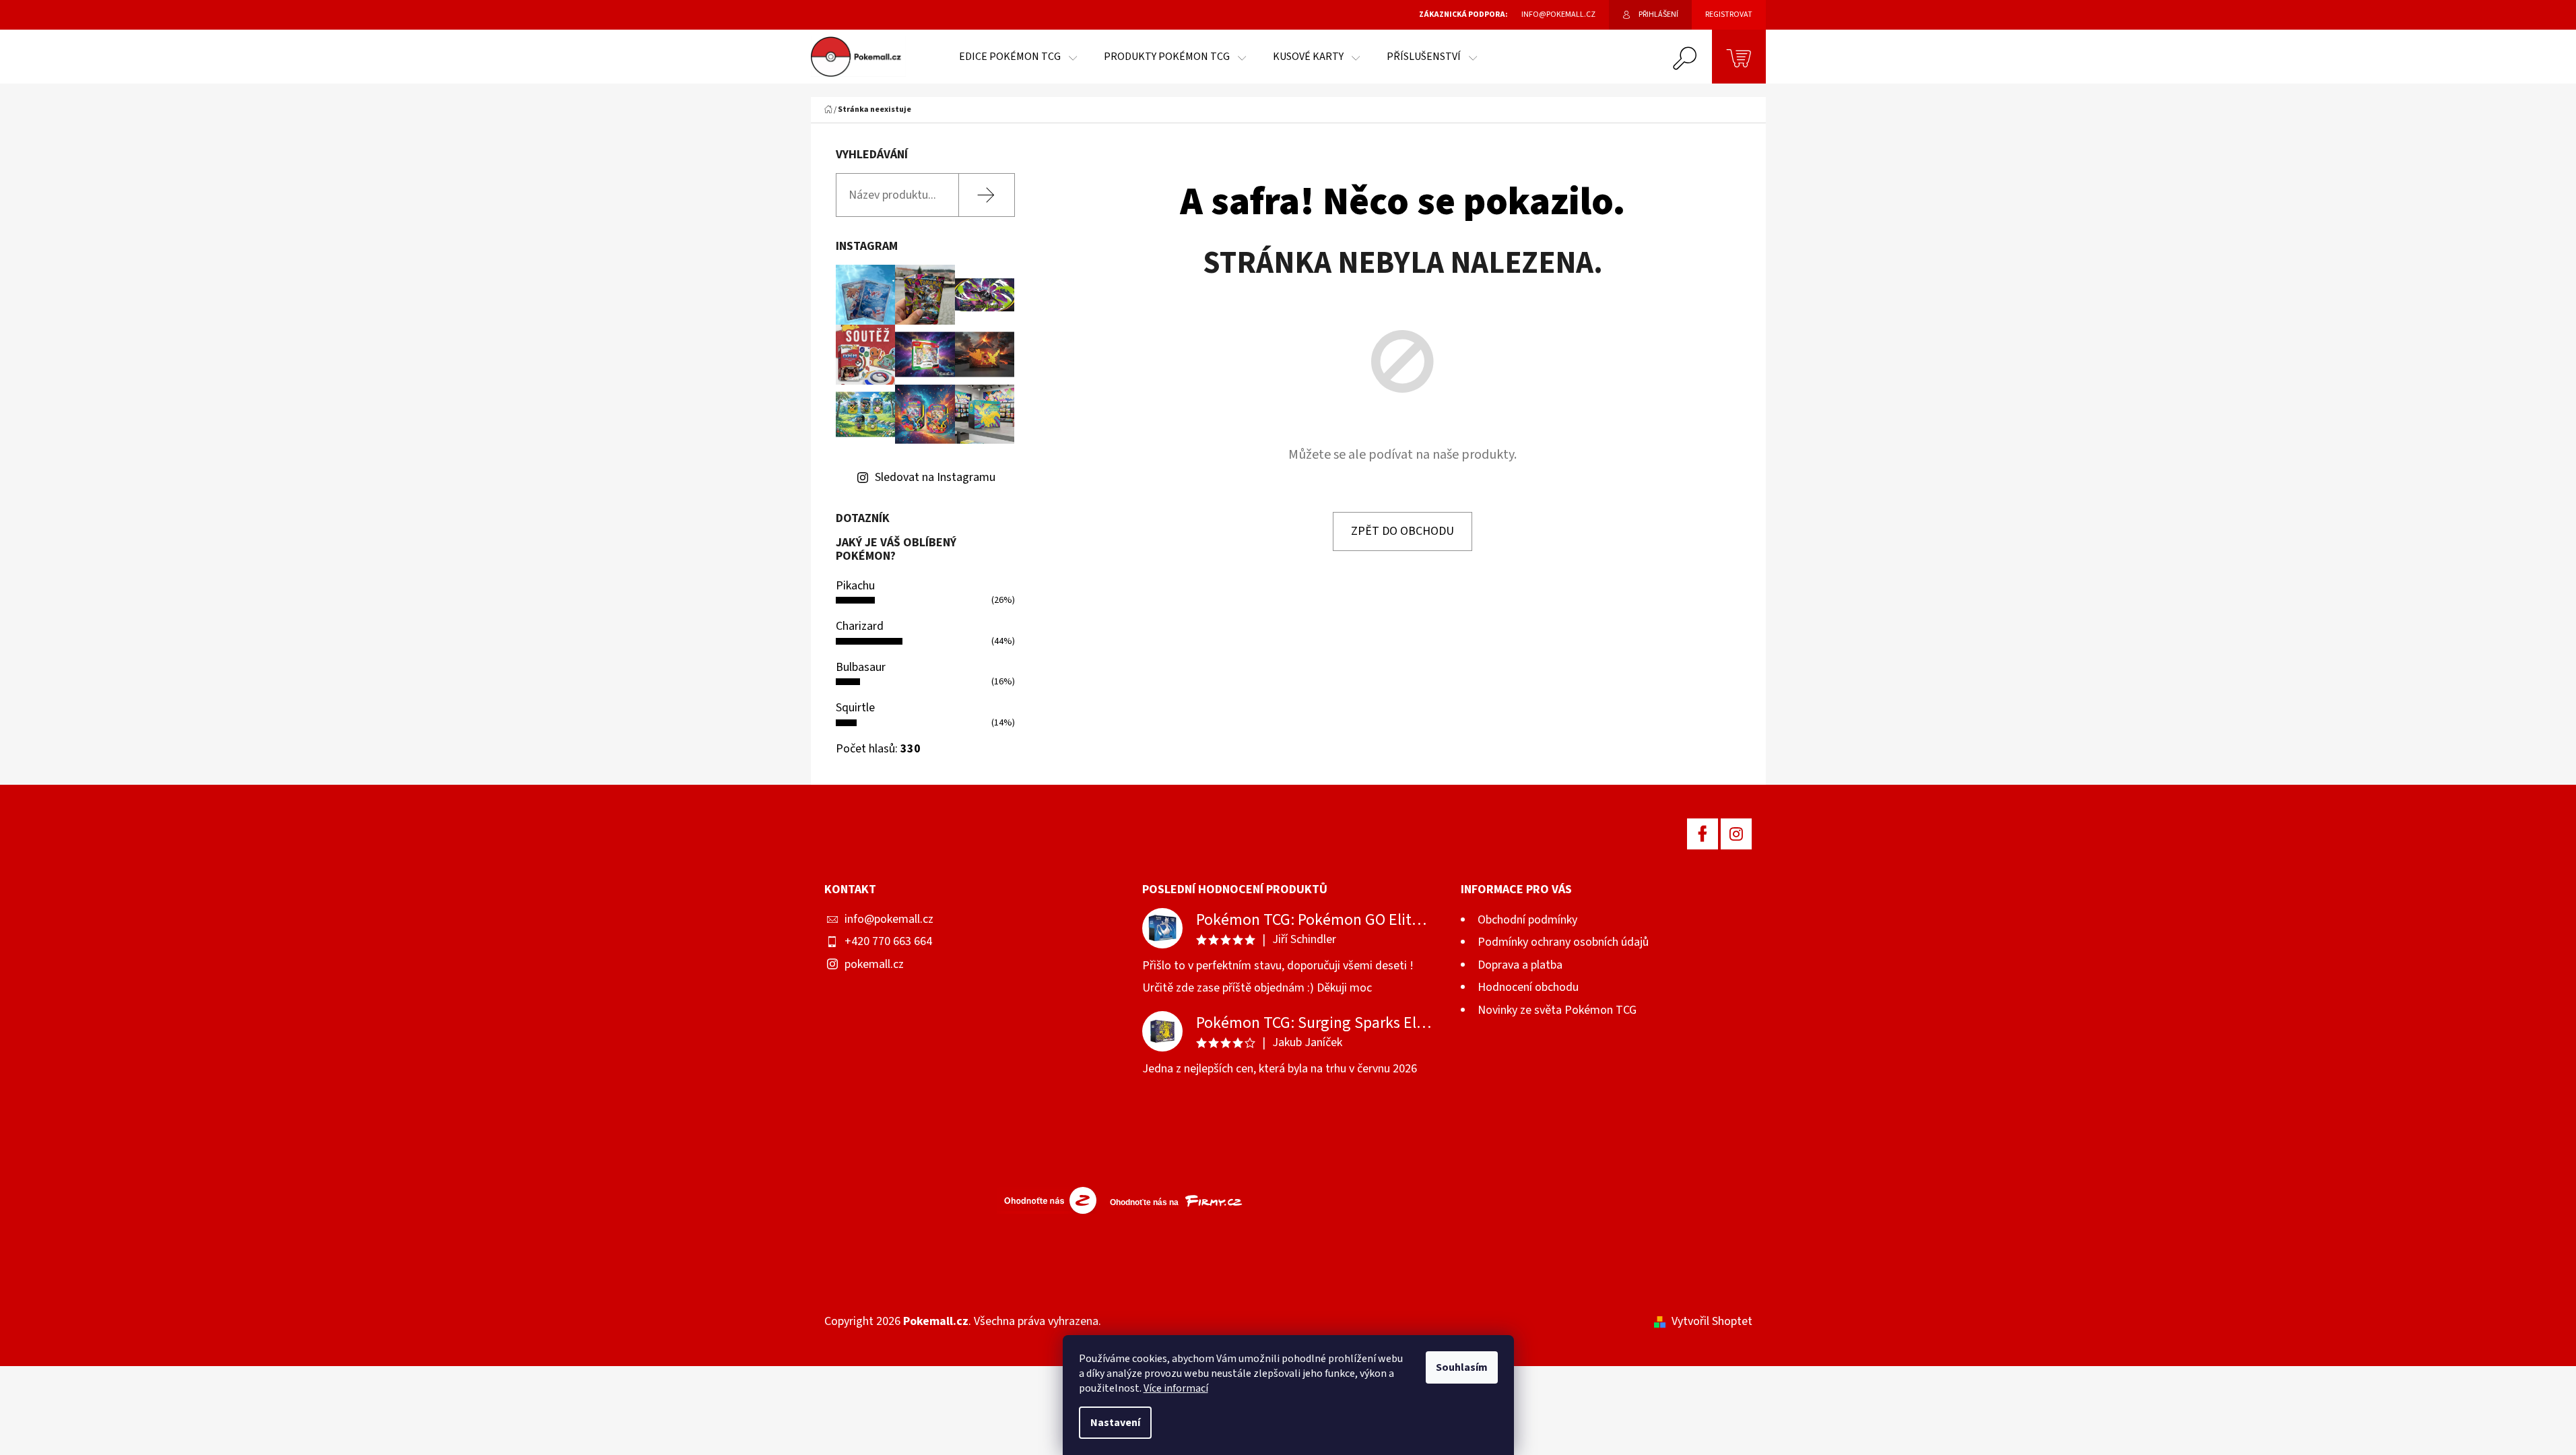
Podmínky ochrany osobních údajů (1563, 942)
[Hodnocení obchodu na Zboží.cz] (1047, 1199)
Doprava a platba (1520, 965)
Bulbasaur (861, 667)
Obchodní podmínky (1527, 920)
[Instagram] (1736, 834)
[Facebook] (1703, 834)
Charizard (860, 626)
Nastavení (1115, 1423)
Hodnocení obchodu (1528, 987)
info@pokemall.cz (889, 919)
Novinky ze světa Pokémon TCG (1557, 1010)
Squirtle (855, 708)
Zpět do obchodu (1402, 531)
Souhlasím (1462, 1367)
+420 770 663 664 (888, 941)
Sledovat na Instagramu (935, 477)
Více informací (1176, 1388)
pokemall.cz (874, 964)
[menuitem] (1018, 57)
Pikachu (855, 586)
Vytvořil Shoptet (1712, 1321)
